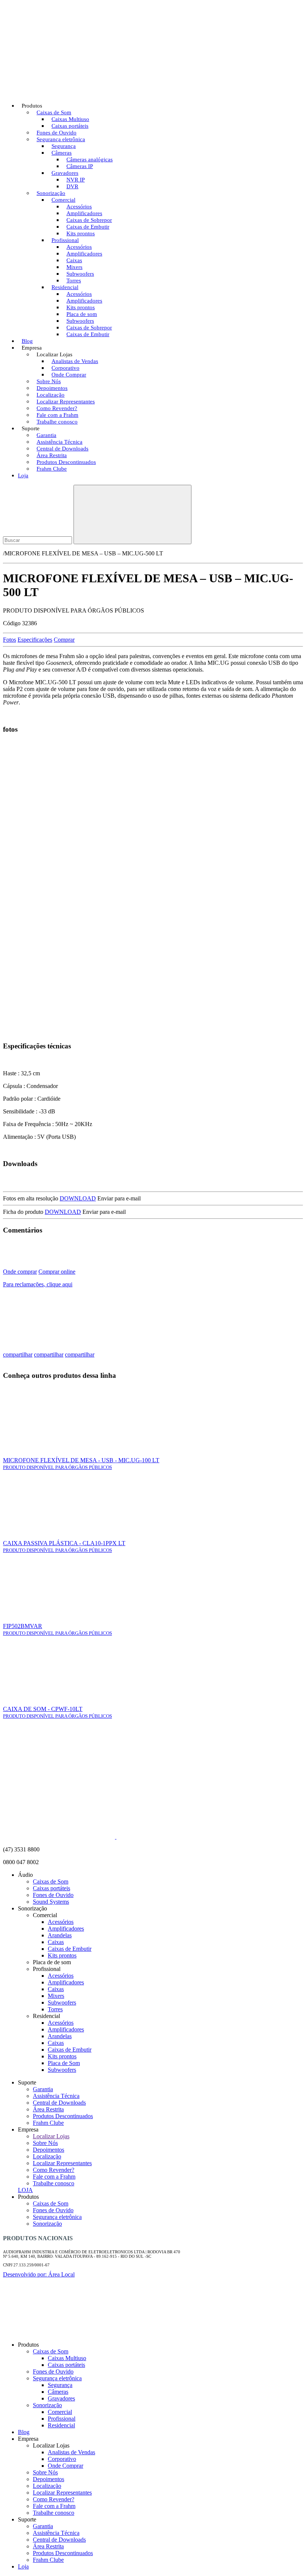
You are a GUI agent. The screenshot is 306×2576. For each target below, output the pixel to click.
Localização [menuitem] (47, 2486)
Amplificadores (66, 1929)
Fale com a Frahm (54, 2177)
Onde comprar (20, 1272)
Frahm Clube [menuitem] (48, 2560)
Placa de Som (64, 2063)
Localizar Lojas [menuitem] (51, 2445)
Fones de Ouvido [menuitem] (53, 2372)
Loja (23, 475)
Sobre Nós (45, 2143)
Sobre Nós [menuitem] (45, 2472)
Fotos (10, 640)
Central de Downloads (59, 2103)
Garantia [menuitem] (43, 2526)
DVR (72, 186)
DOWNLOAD (78, 1198)
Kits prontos (62, 1955)
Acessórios (61, 1922)
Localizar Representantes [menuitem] (62, 2493)
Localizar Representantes (62, 2163)
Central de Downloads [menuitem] (59, 2540)
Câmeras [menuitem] (58, 2392)
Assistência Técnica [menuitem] (56, 2533)
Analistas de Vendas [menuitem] (71, 2452)
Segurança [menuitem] (60, 2385)
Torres (55, 2009)
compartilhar (18, 1354)
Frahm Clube (52, 469)
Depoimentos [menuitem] (49, 2479)
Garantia (43, 2089)
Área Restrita (48, 2109)
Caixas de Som (51, 1881)
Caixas (56, 1942)
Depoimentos (49, 2150)
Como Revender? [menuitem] (54, 2499)
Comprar (64, 640)
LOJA (25, 2190)
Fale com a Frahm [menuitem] (54, 2506)
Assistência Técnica (56, 2096)
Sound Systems (51, 1902)
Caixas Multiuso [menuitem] (67, 2358)
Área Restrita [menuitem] (48, 2546)
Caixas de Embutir (88, 334)
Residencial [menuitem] (61, 2425)
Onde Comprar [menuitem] (65, 2466)
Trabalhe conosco (57, 422)
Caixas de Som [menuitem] (51, 2351)
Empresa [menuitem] (28, 2439)
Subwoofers (62, 2002)
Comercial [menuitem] (60, 2412)
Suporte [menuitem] (27, 2519)
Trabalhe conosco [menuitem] (54, 2513)
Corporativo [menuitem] (62, 2459)
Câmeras (62, 153)
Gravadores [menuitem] (61, 2398)
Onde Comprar (69, 375)
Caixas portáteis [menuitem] (66, 2365)
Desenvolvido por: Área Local (39, 2274)
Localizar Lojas (51, 2136)
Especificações (35, 640)
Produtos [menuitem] (28, 2345)
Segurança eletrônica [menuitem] (57, 2378)
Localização (47, 2156)
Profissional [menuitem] (62, 2419)
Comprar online (57, 1272)
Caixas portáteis (51, 1888)
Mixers (56, 1996)
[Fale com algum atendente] (290, 2332)
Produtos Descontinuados (63, 2116)
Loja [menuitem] (23, 2566)
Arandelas (60, 1935)
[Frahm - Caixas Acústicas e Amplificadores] (59, 87)
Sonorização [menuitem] (47, 2405)
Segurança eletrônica (57, 2217)
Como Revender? (54, 2170)
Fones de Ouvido (53, 1895)
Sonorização (47, 2224)
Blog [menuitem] (24, 2432)
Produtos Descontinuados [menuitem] (63, 2553)
